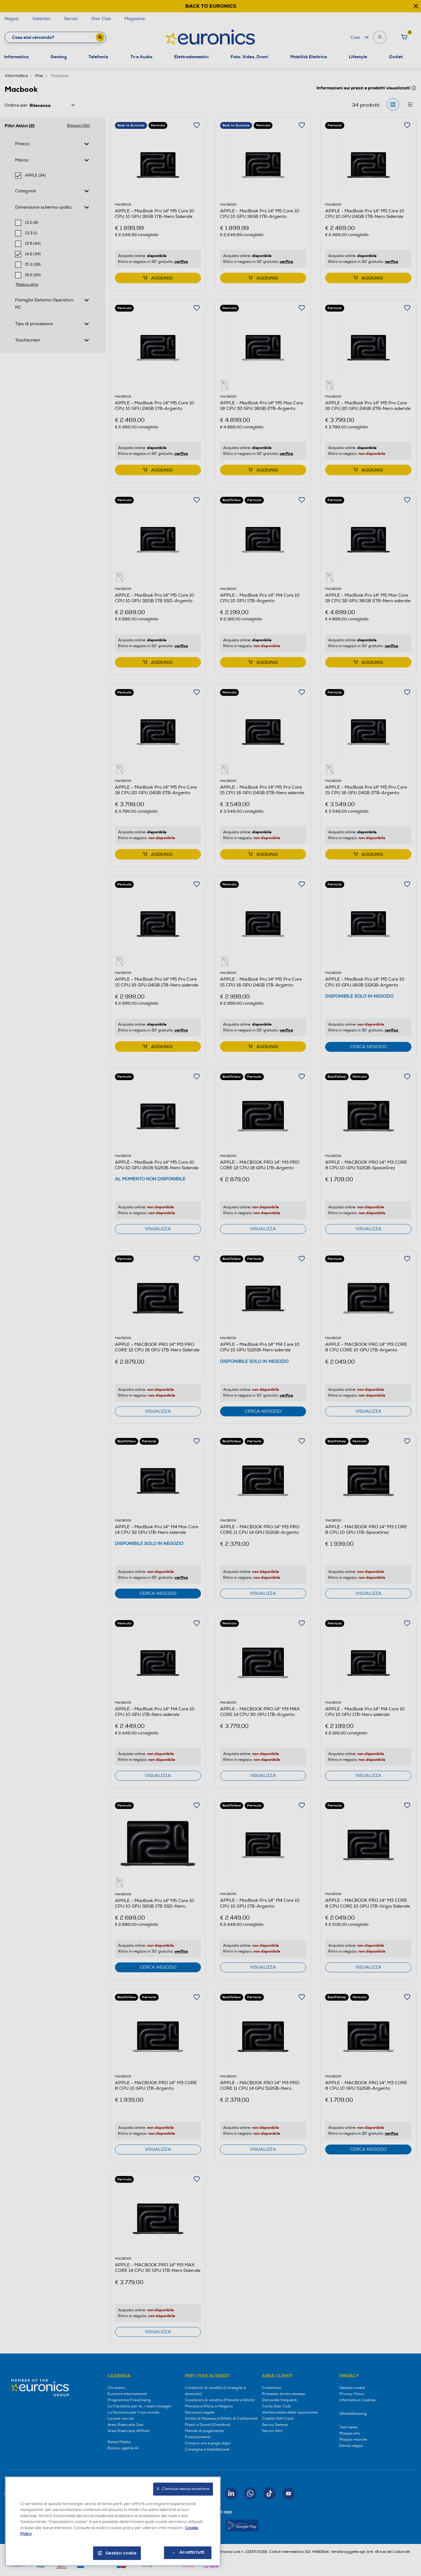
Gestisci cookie (121, 2553)
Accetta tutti (192, 2552)
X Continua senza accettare (183, 2489)
